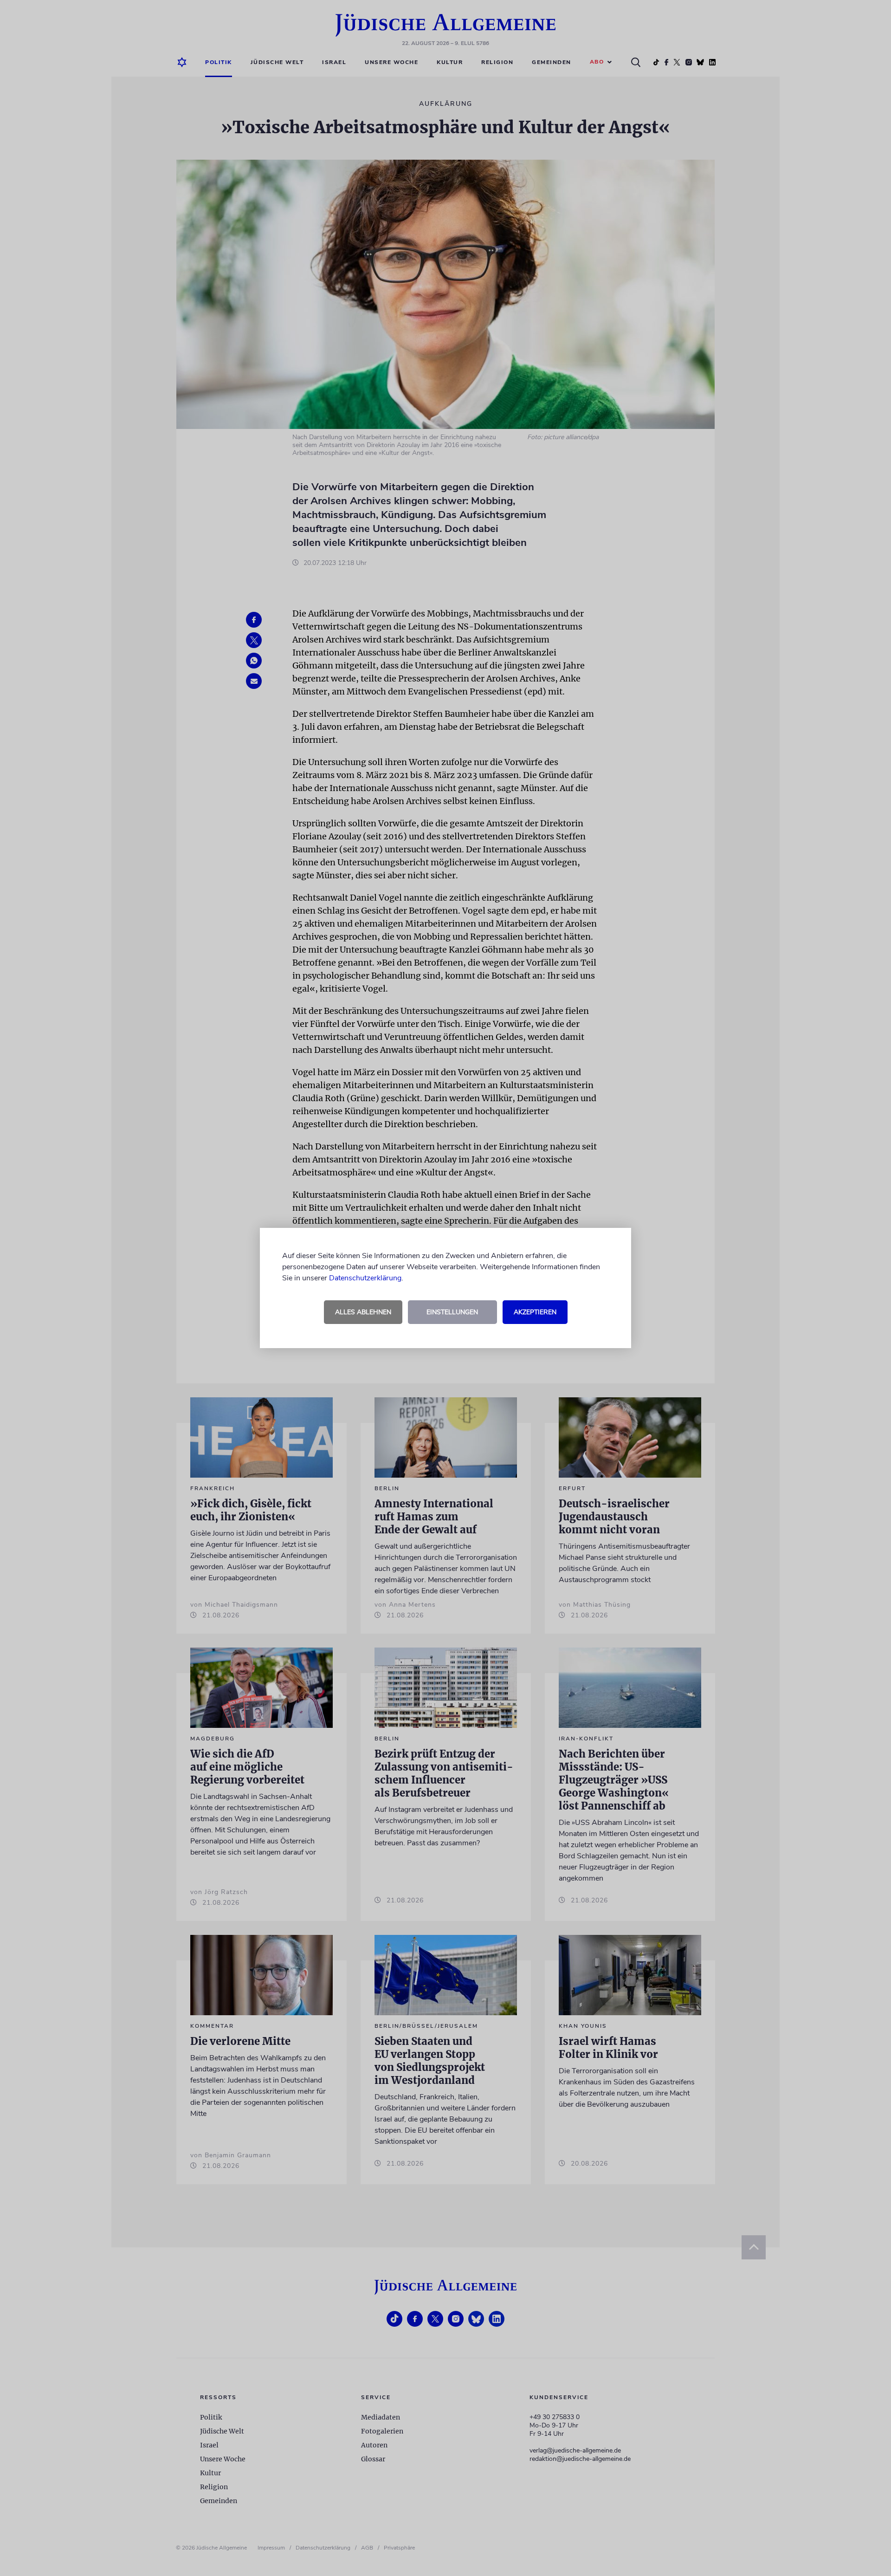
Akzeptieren (535, 1312)
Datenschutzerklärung (365, 1278)
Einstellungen (452, 1312)
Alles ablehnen (363, 1312)
